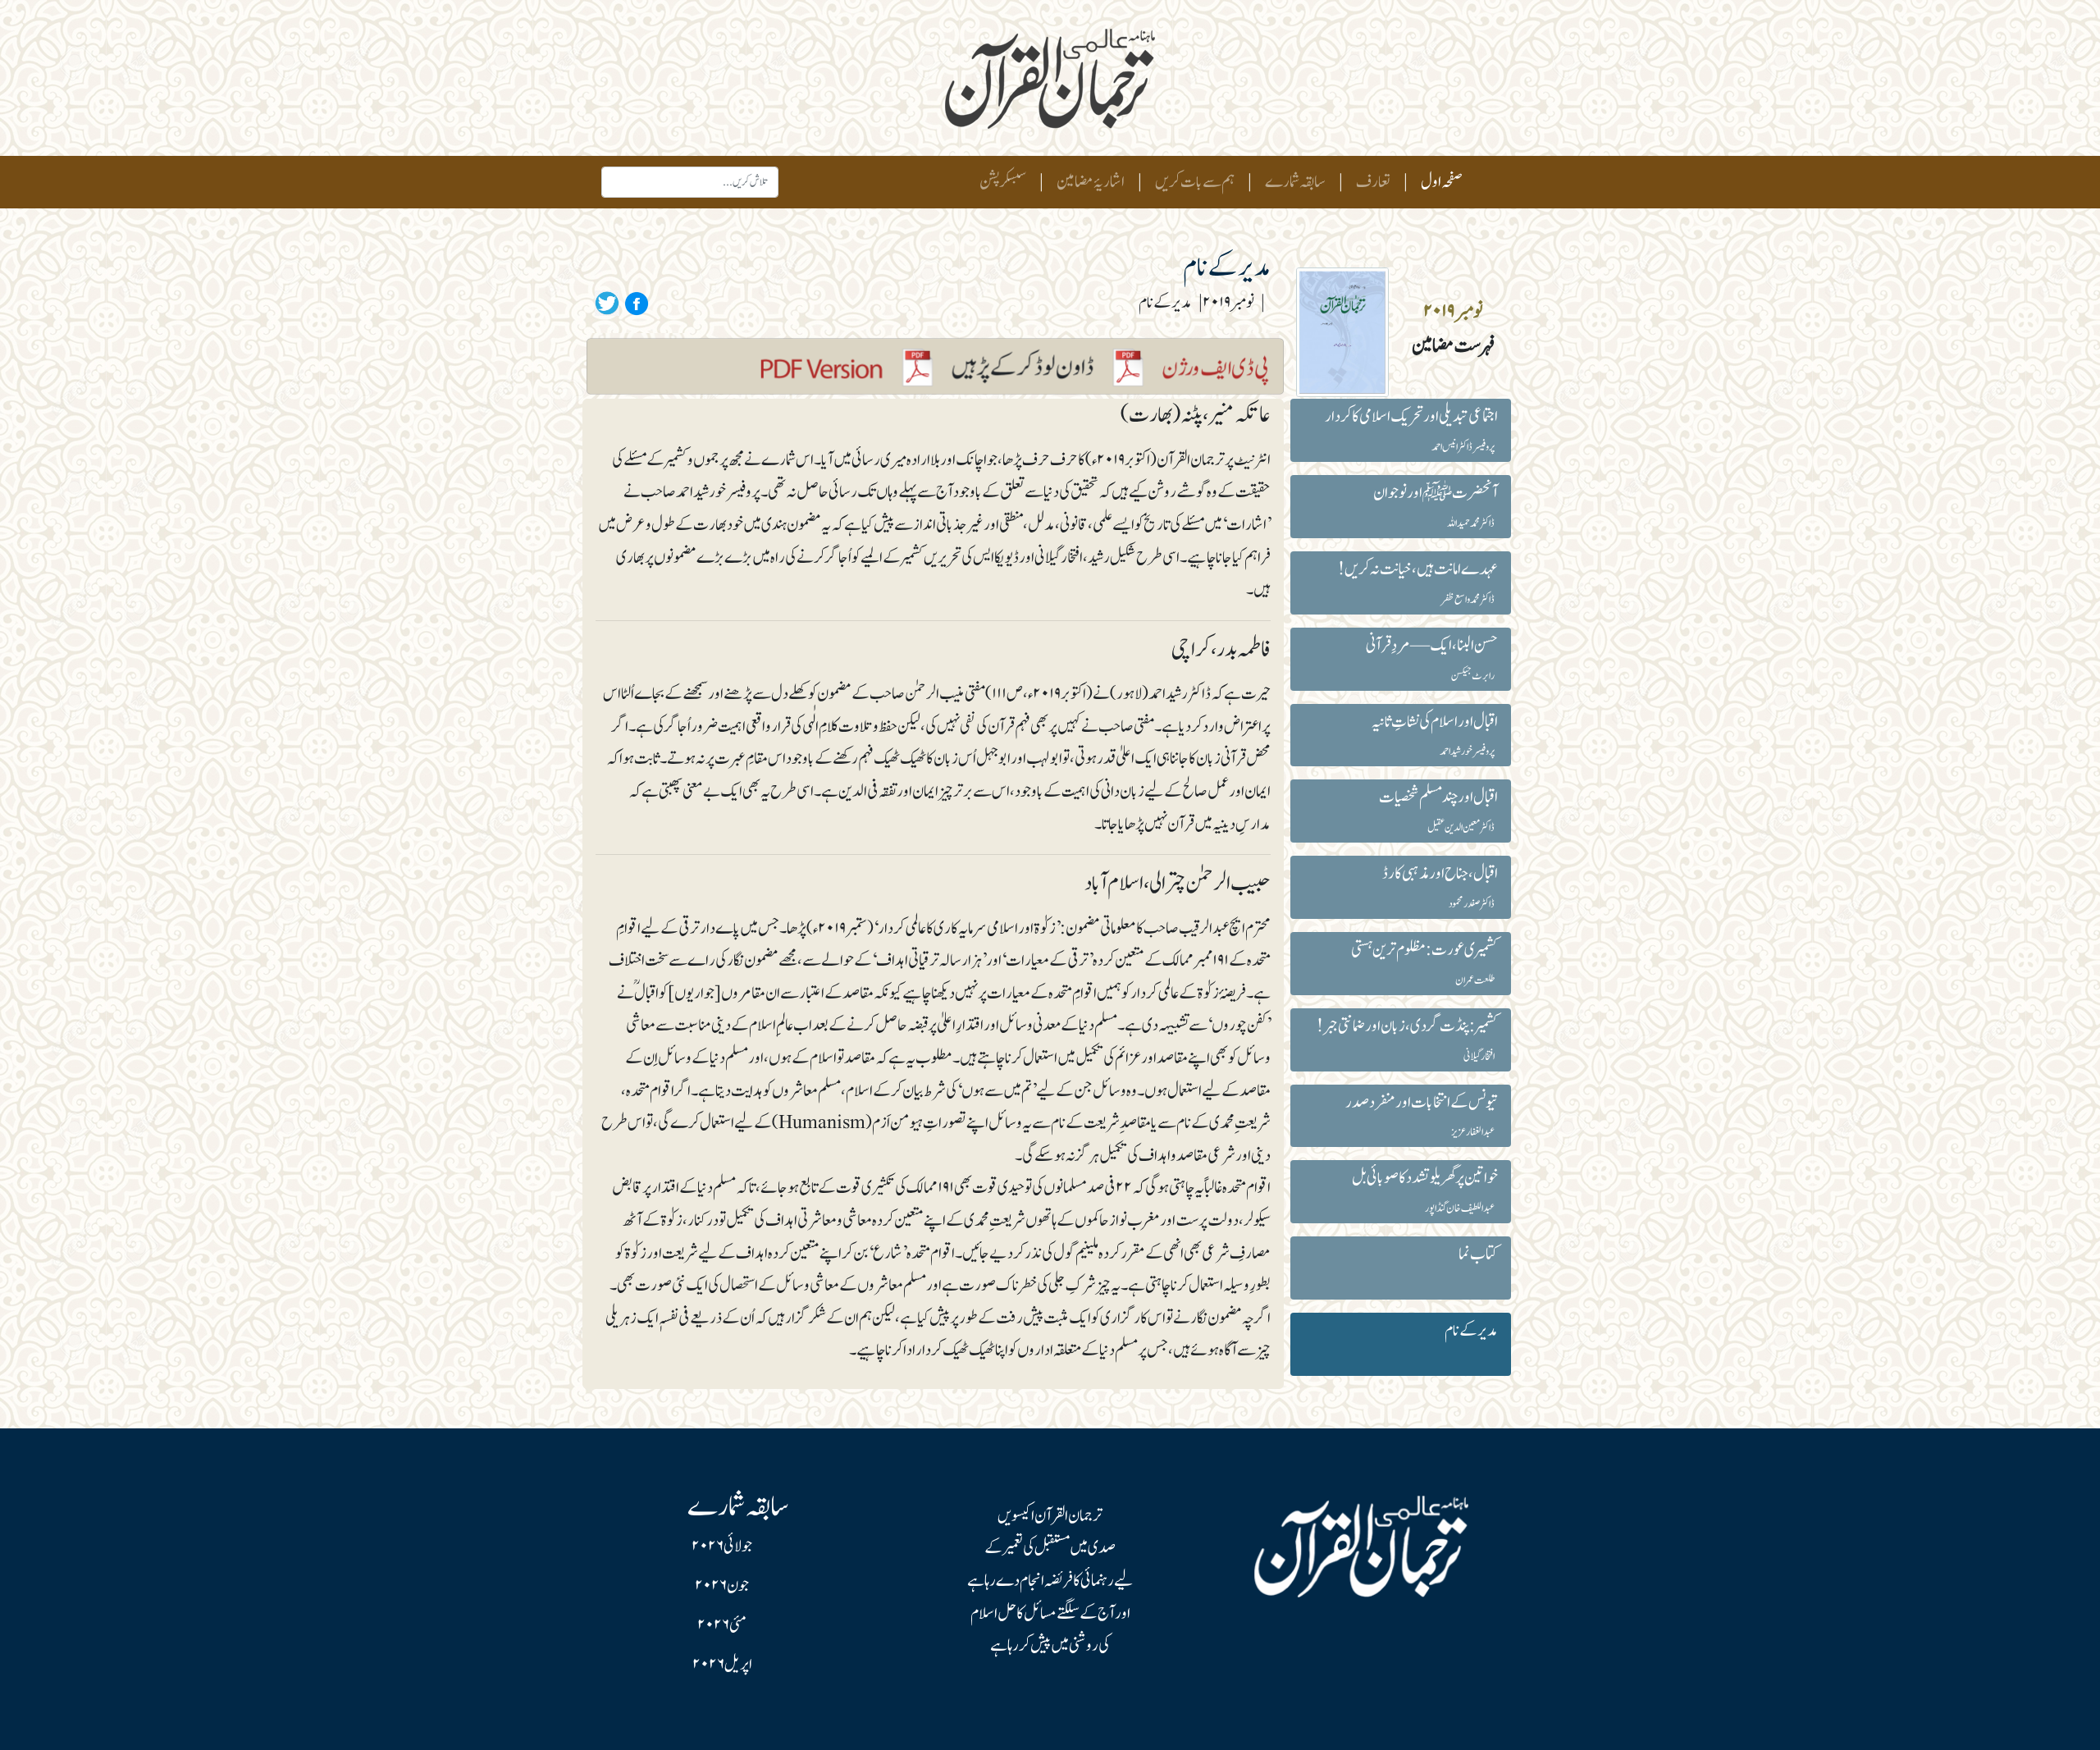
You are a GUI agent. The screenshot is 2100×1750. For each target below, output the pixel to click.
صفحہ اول (1438, 182)
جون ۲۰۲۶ (722, 1586)
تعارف (1373, 182)
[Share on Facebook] (634, 303)
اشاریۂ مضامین (1091, 182)
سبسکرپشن (1003, 182)
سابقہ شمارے (1295, 182)
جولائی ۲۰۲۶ (722, 1547)
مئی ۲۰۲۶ (722, 1625)
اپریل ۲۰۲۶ (722, 1665)
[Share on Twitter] (607, 303)
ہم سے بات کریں (1195, 182)
